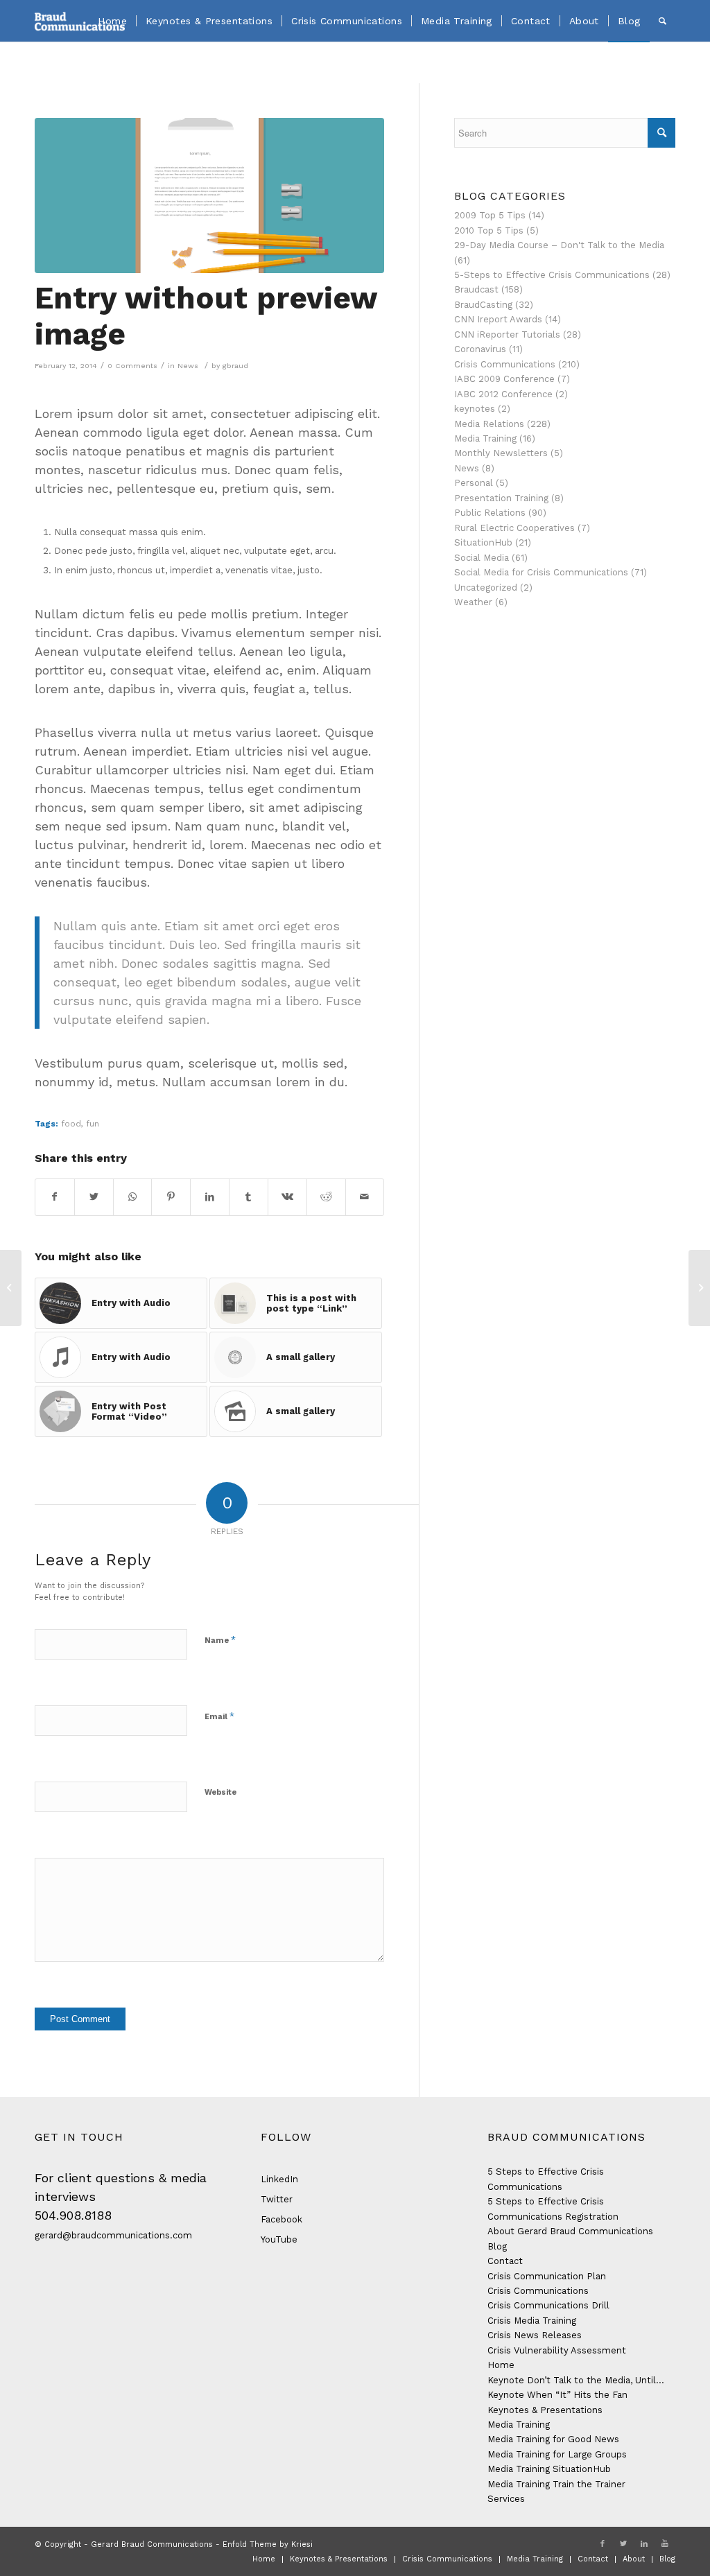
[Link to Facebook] (603, 2544)
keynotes (475, 409)
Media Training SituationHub (549, 2469)
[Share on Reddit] (326, 1197)
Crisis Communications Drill (548, 2305)
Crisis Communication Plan (547, 2276)
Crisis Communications (505, 364)
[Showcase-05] (209, 195)
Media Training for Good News (553, 2439)
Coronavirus (480, 349)
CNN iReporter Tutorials (507, 334)
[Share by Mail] (365, 1197)
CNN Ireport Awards (498, 319)
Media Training (485, 438)
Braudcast (476, 289)
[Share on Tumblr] (249, 1197)
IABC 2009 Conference (504, 379)
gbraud (235, 366)
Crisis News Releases (535, 2335)
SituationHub (483, 542)
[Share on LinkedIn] (210, 1197)
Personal (474, 483)
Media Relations (489, 424)
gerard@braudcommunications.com (113, 2235)
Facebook (282, 2219)
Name (220, 1640)
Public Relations (490, 513)
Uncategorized (486, 588)
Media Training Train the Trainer (556, 2484)
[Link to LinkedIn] (644, 2544)
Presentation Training (501, 498)
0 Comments (132, 366)
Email (219, 1716)
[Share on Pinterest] (171, 1197)
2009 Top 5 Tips (490, 215)
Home (501, 2365)
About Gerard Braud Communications (570, 2231)
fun (93, 1124)
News (188, 366)
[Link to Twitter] (623, 2544)
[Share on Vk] (287, 1197)
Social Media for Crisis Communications (541, 572)
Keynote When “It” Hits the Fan (557, 2395)
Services (506, 2499)
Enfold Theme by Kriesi (268, 2544)
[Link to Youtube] (665, 2544)
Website (220, 1792)
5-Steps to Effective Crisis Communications (552, 275)
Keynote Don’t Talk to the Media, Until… (576, 2380)
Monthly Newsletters (501, 453)
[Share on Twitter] (94, 1197)
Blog (497, 2246)
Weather (473, 602)
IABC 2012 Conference (503, 394)
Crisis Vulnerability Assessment (557, 2350)
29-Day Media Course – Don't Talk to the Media (559, 245)
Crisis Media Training (532, 2321)
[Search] (663, 21)
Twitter (277, 2199)
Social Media (482, 558)
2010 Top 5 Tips (489, 230)
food (71, 1124)
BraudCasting (483, 305)
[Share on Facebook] (55, 1197)
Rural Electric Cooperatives (514, 528)
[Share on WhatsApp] (133, 1197)
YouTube (279, 2239)
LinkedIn (279, 2179)
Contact (505, 2261)
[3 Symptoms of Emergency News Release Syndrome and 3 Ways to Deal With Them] (11, 1288)
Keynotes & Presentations (545, 2410)
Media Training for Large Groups (557, 2454)
